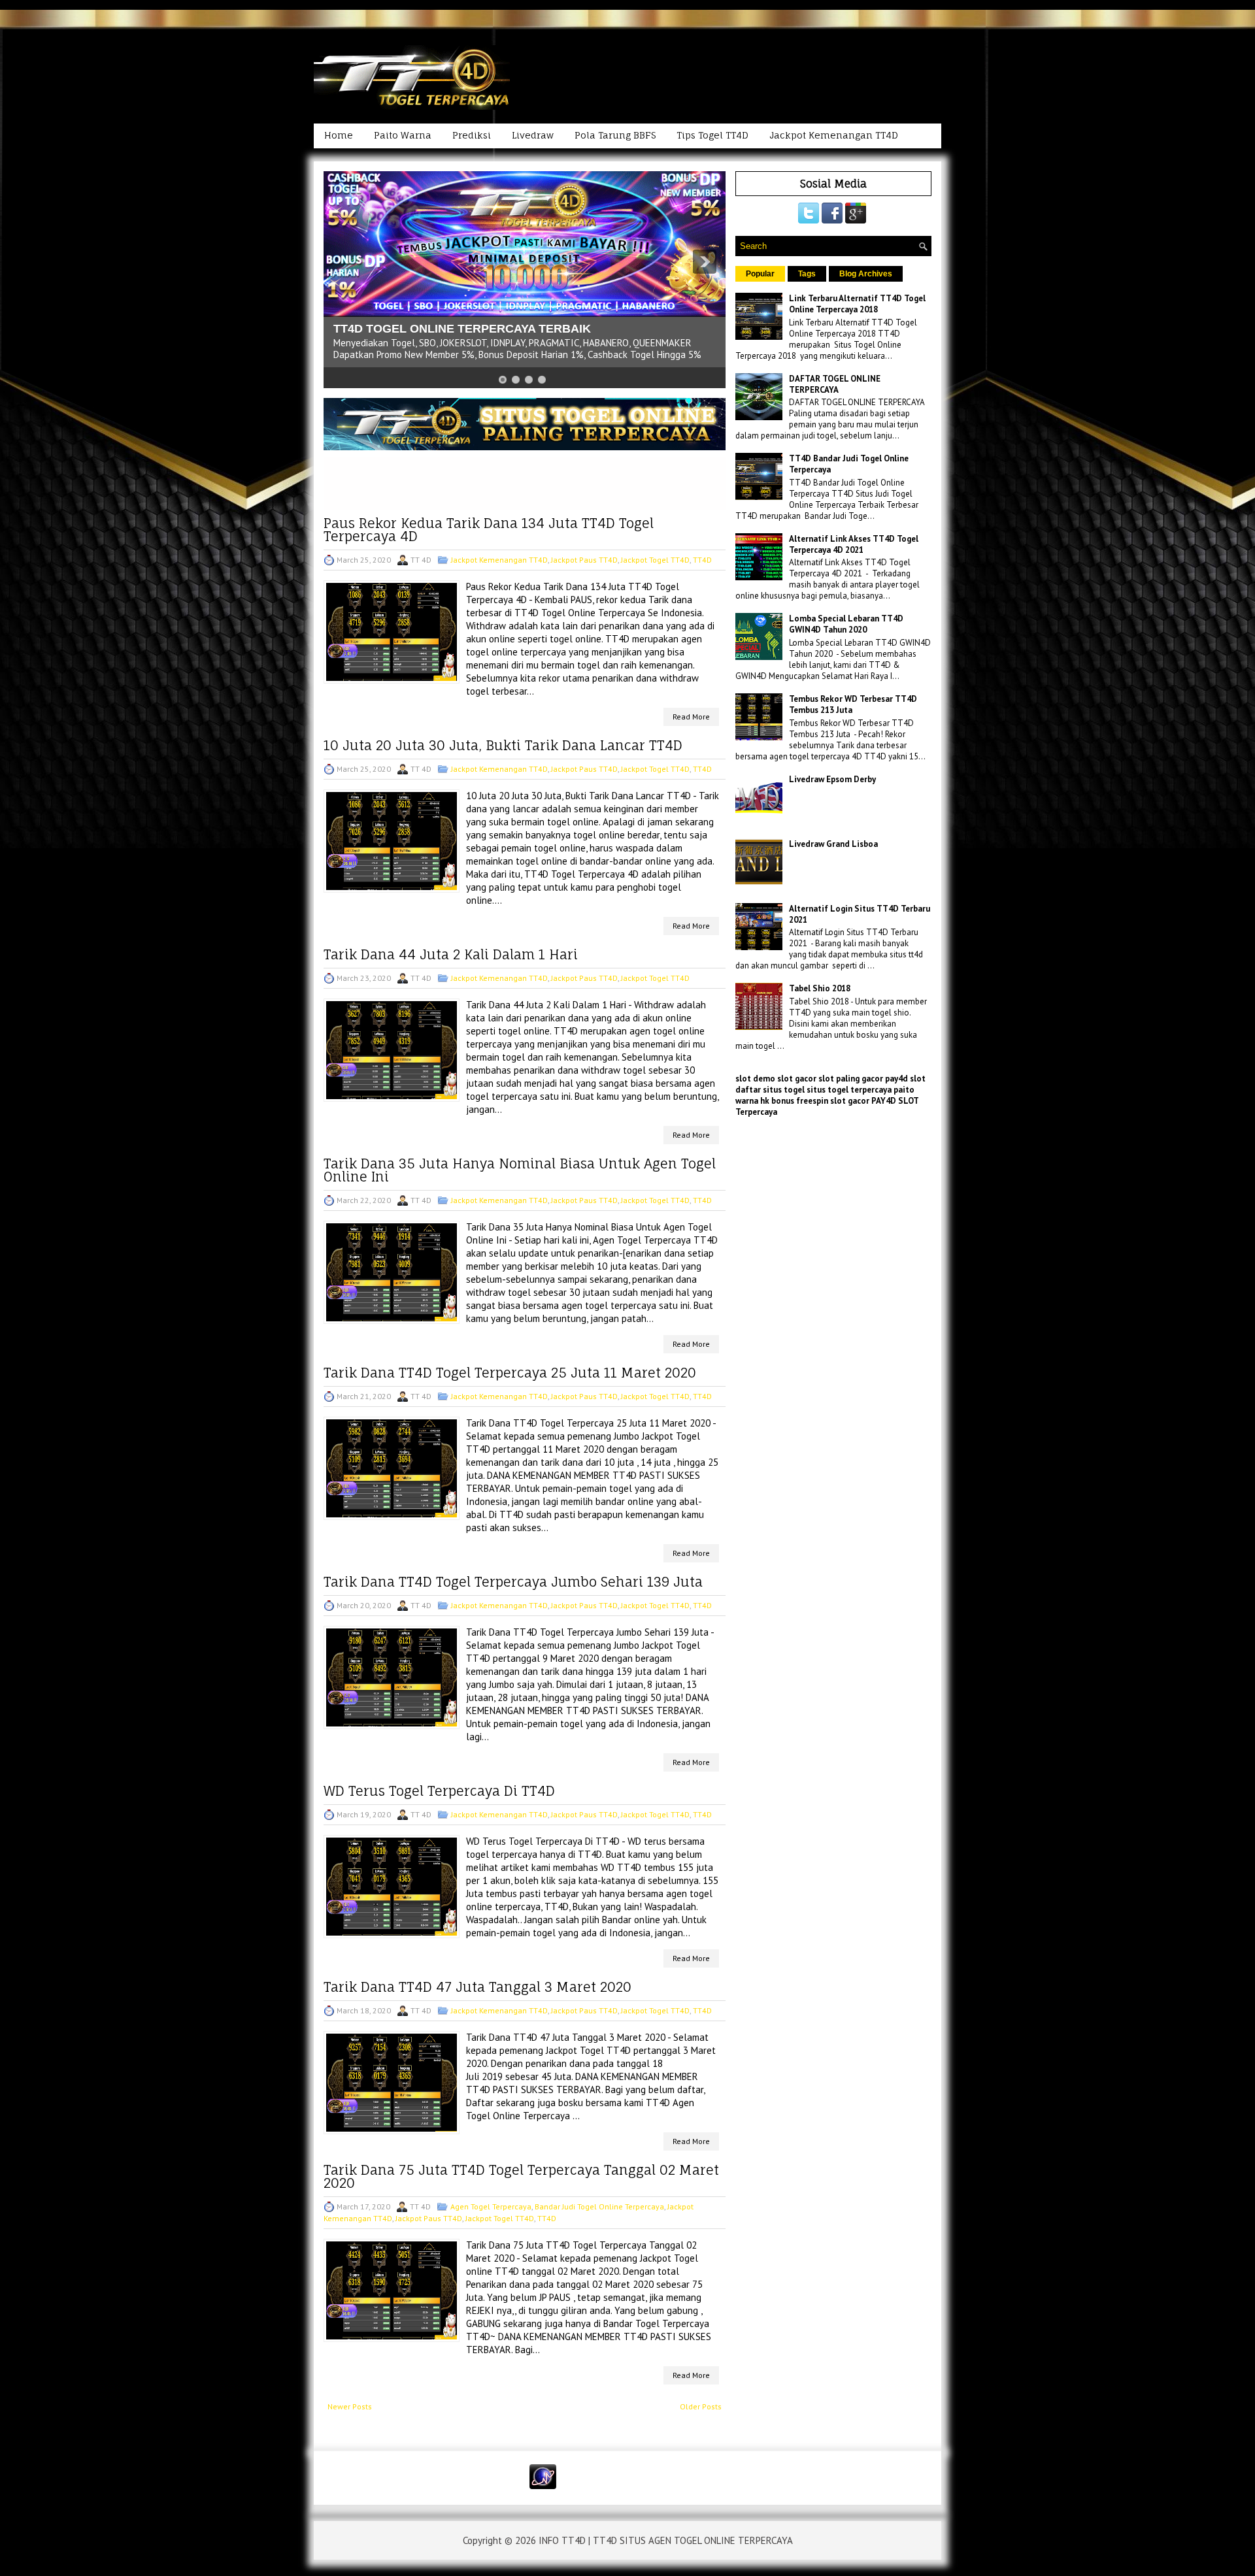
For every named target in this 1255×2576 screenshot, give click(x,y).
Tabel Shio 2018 (820, 988)
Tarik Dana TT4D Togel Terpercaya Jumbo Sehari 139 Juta (513, 1582)
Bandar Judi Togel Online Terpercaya (599, 2206)
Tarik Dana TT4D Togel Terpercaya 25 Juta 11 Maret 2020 (510, 1373)
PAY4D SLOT (895, 1101)
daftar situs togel (770, 1090)
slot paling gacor (851, 1079)
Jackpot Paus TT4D (584, 560)
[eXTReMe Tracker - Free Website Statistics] (543, 2486)
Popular (760, 274)
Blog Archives (866, 274)
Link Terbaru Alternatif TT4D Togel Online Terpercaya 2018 (857, 304)
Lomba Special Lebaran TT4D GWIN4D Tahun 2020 (846, 624)
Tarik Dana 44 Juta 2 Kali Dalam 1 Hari (451, 955)
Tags (807, 274)
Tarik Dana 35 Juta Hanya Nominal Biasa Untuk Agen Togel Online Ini (520, 1170)
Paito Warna (403, 135)
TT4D (702, 560)
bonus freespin (800, 1101)
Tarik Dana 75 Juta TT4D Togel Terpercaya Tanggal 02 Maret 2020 (521, 2177)
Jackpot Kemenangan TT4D (834, 135)
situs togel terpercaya (849, 1090)
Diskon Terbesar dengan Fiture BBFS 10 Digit (460, 329)
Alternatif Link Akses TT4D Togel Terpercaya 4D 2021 (854, 544)
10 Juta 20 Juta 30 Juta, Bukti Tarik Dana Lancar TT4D (503, 746)
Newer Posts (350, 2406)
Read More (691, 717)
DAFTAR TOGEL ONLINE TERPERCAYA (835, 384)
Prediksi (472, 135)
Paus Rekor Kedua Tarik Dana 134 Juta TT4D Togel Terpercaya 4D (489, 530)
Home (339, 135)
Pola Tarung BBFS (615, 135)
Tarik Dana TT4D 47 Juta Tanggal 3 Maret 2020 (477, 1987)
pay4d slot (905, 1079)
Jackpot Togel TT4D (655, 560)
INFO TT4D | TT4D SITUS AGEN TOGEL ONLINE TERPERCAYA (666, 2540)
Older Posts (701, 2406)
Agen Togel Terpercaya (491, 2206)
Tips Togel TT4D (712, 135)
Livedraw (533, 135)
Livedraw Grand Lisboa (833, 844)
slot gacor (797, 1079)
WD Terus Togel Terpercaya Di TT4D (439, 1791)
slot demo (755, 1079)
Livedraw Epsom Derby (832, 779)
